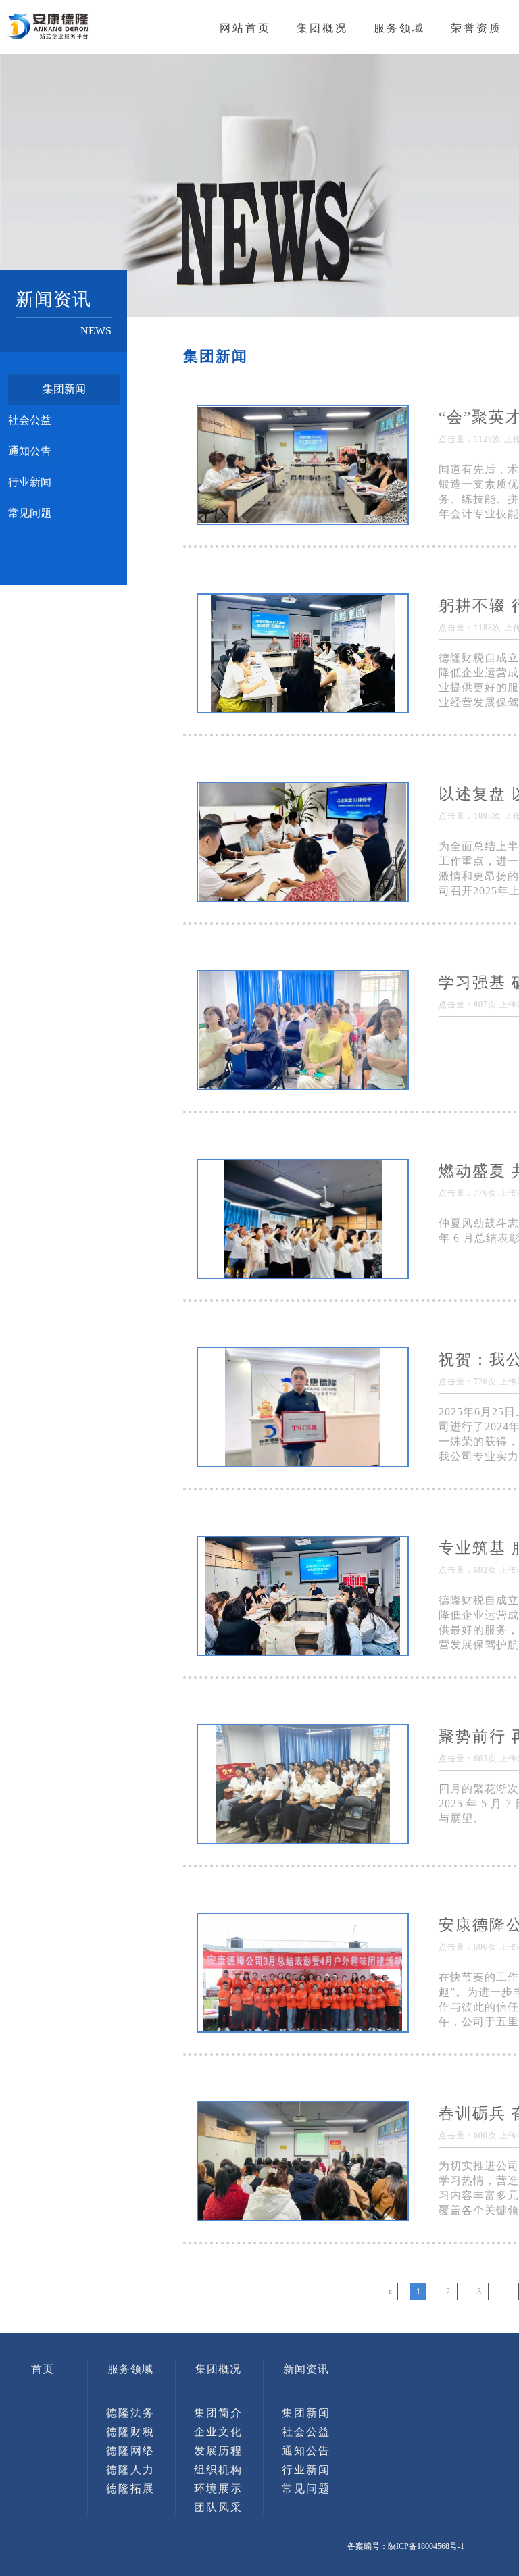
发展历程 (218, 2451)
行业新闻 (30, 482)
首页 (43, 2369)
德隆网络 (130, 2451)
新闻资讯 (306, 2369)
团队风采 (218, 2507)
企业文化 (218, 2432)
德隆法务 (130, 2413)
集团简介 (218, 2413)
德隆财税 (130, 2432)
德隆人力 (130, 2470)
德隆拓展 (130, 2489)
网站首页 (245, 28)
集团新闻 (64, 389)
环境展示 (218, 2489)
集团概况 (322, 28)
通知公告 (30, 451)
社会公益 (30, 420)
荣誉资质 (476, 28)
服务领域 (399, 28)
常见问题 (30, 513)
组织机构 (218, 2470)
